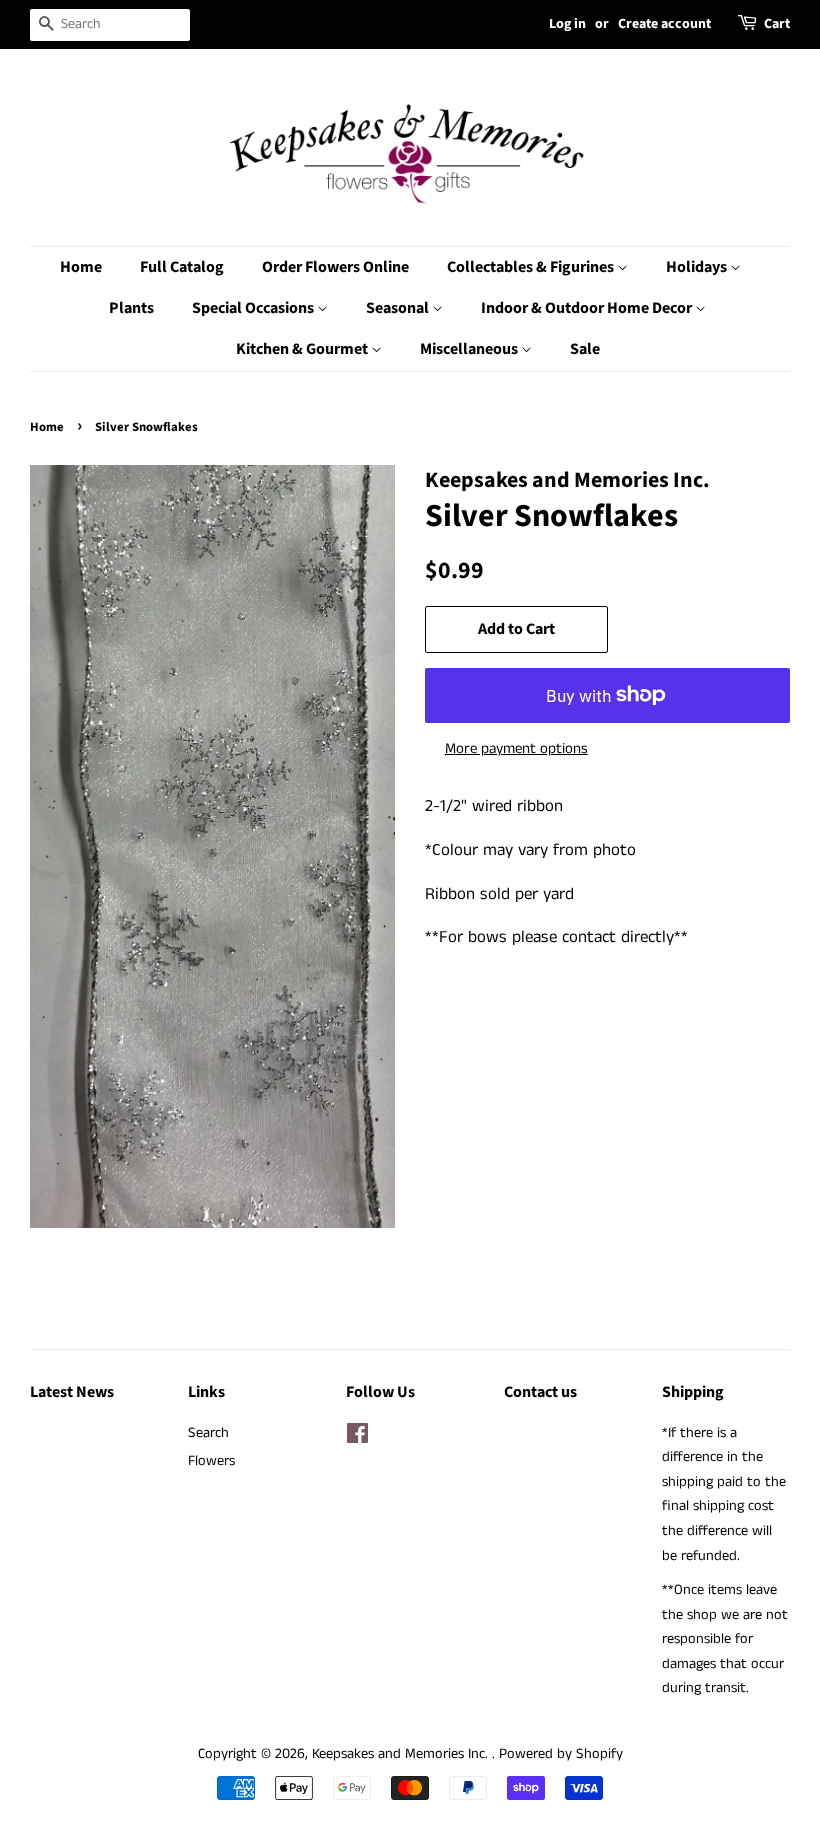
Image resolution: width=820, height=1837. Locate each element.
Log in (567, 24)
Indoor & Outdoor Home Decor (588, 308)
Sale (585, 349)
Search (208, 1433)
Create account (664, 24)
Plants (131, 308)
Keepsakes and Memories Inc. (402, 1754)
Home (81, 267)
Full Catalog (182, 267)
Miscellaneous (470, 349)
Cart (777, 24)
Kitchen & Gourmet (303, 349)
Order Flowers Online (335, 267)
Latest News (72, 1392)
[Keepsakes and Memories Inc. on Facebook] (357, 1438)
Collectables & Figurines (532, 267)
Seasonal (399, 308)
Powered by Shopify (561, 1754)
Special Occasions (254, 308)
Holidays (698, 267)
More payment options (516, 748)
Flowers (211, 1461)
